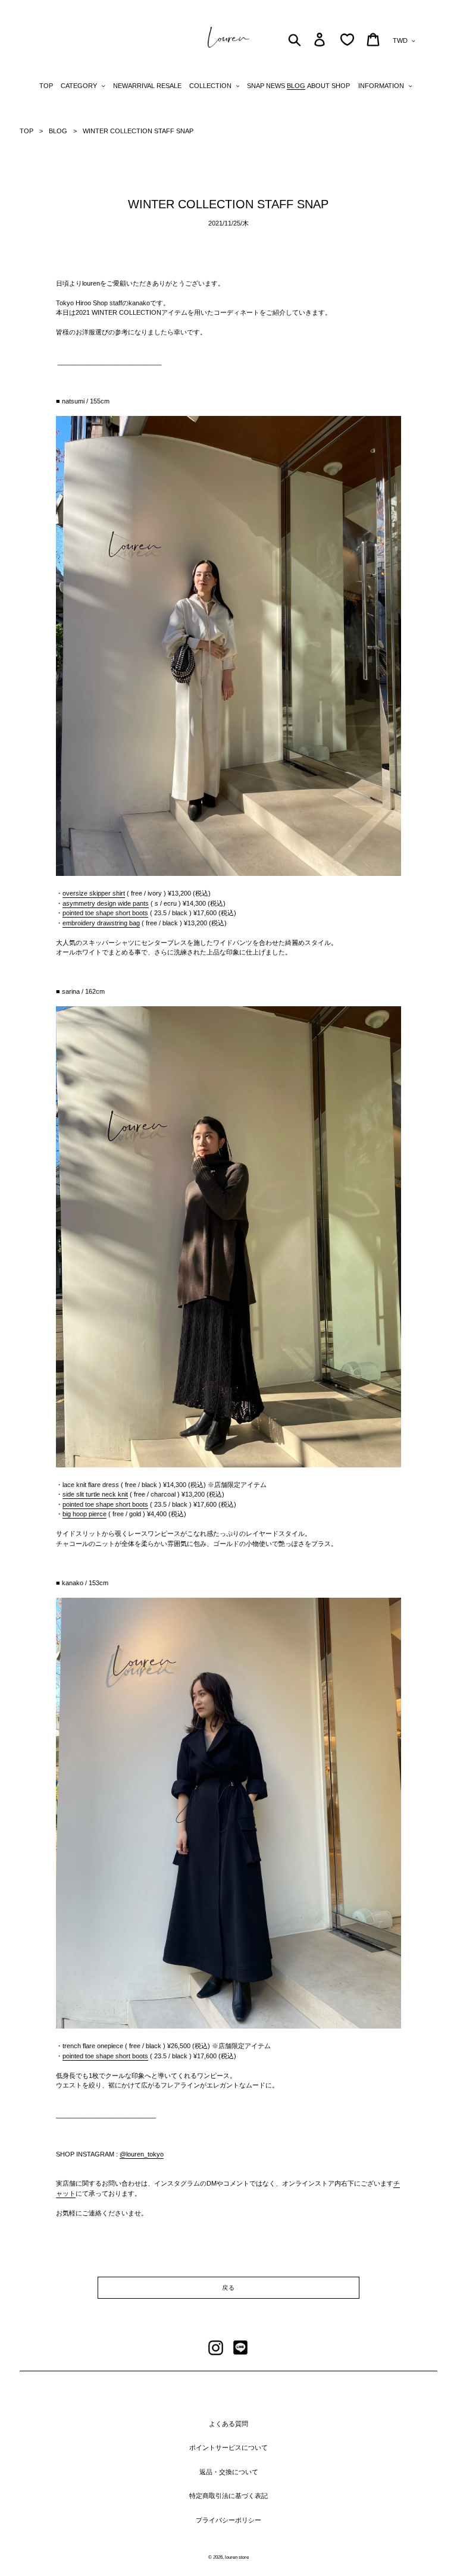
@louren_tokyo (142, 2154)
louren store (237, 2557)
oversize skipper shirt (94, 893)
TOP (26, 131)
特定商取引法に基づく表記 (228, 2496)
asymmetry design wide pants (106, 903)
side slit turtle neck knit (95, 1494)
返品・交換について (229, 2472)
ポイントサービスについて (228, 2447)
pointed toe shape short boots (105, 913)
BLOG (58, 131)
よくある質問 (228, 2424)
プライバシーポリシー (228, 2520)
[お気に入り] (347, 40)
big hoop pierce (84, 1514)
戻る (228, 2288)
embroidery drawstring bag (101, 923)
